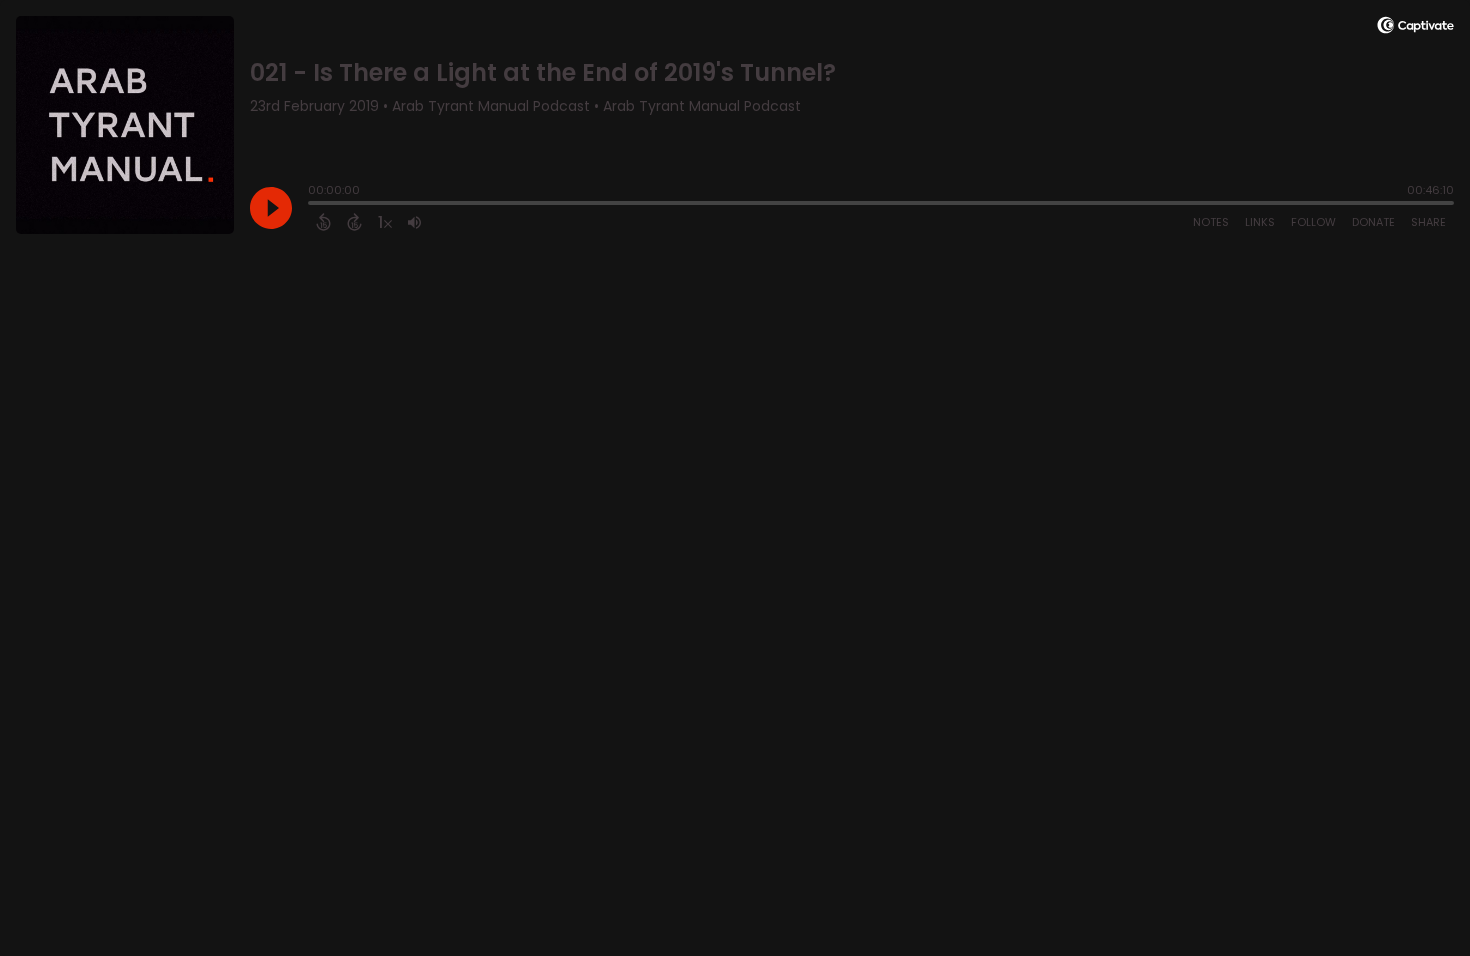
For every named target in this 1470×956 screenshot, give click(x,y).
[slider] (313, 205)
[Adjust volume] (414, 222)
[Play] (271, 208)
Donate (1373, 222)
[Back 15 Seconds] (323, 222)
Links (1260, 222)
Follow (1313, 222)
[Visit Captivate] (1415, 28)
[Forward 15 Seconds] (354, 222)
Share (1428, 222)
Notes (1211, 222)
